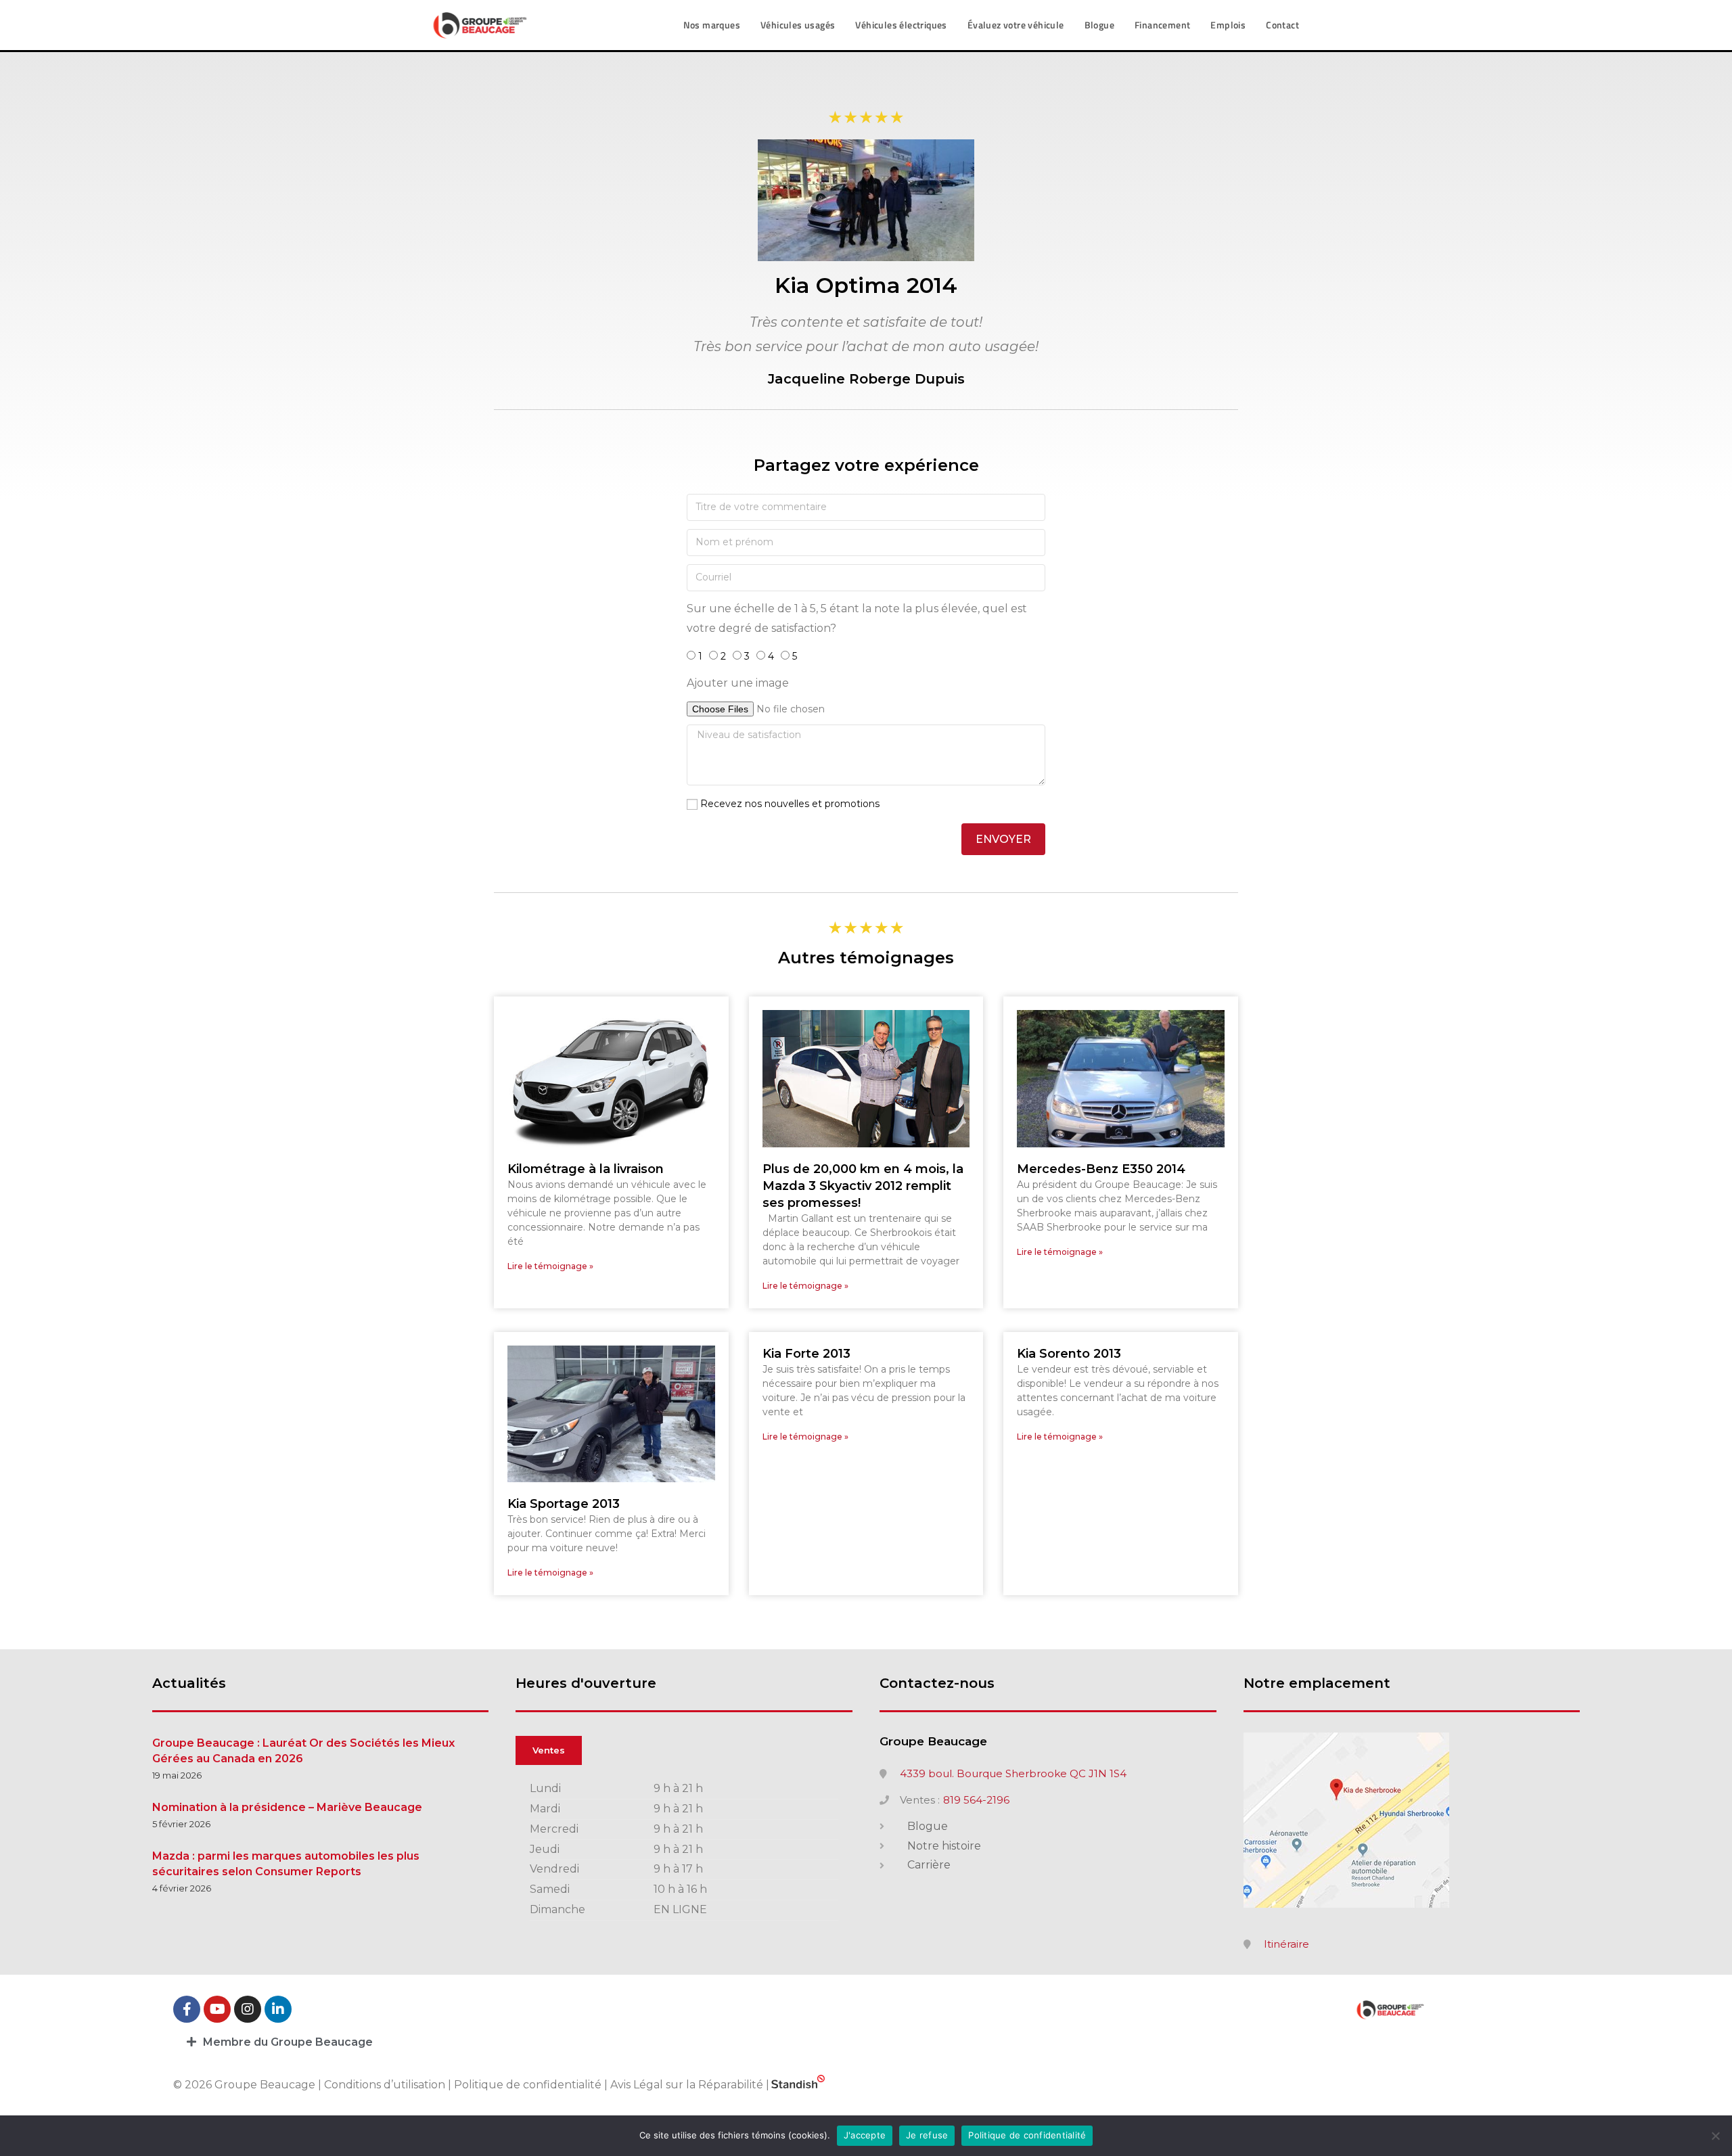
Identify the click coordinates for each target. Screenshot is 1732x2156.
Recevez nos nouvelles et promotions (790, 804)
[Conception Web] (798, 2085)
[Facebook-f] (187, 2009)
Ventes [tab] (549, 1750)
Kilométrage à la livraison (586, 1169)
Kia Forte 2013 (806, 1354)
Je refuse (927, 2135)
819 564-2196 (976, 1800)
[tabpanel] (684, 1850)
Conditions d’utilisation (386, 2085)
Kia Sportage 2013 (564, 1504)
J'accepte (865, 2135)
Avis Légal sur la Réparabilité (687, 2085)
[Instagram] (248, 2009)
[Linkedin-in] (278, 2009)
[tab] (866, 2042)
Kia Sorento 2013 (1069, 1354)
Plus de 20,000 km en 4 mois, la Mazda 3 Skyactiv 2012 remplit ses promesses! (863, 1186)
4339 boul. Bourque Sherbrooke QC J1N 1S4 (1013, 1774)
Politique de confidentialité (528, 2085)
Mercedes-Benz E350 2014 (1101, 1169)
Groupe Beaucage (933, 1741)
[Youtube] (217, 2009)
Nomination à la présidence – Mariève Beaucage (287, 1807)
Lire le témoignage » (550, 1266)
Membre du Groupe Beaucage (288, 2042)
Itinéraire (1286, 1944)
